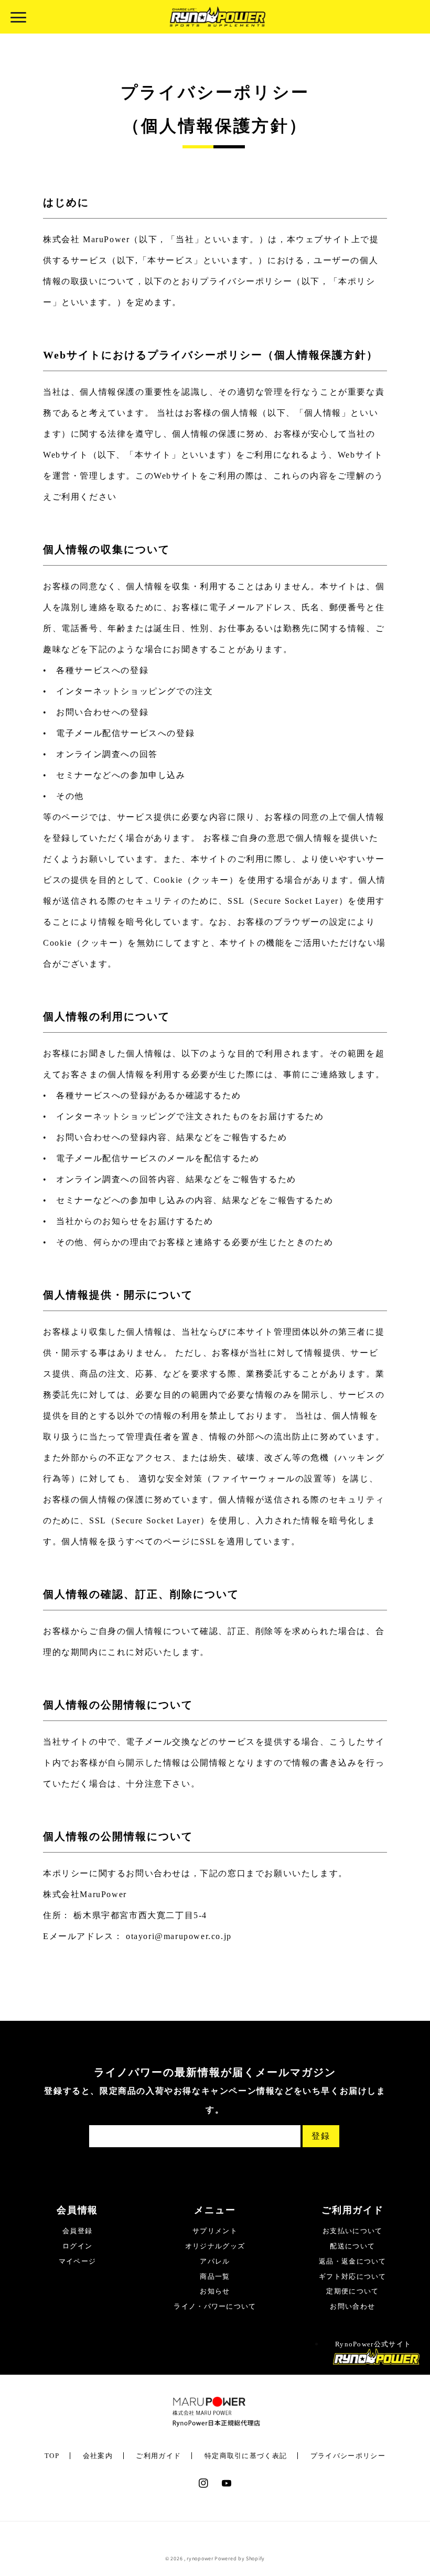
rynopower (200, 2558)
